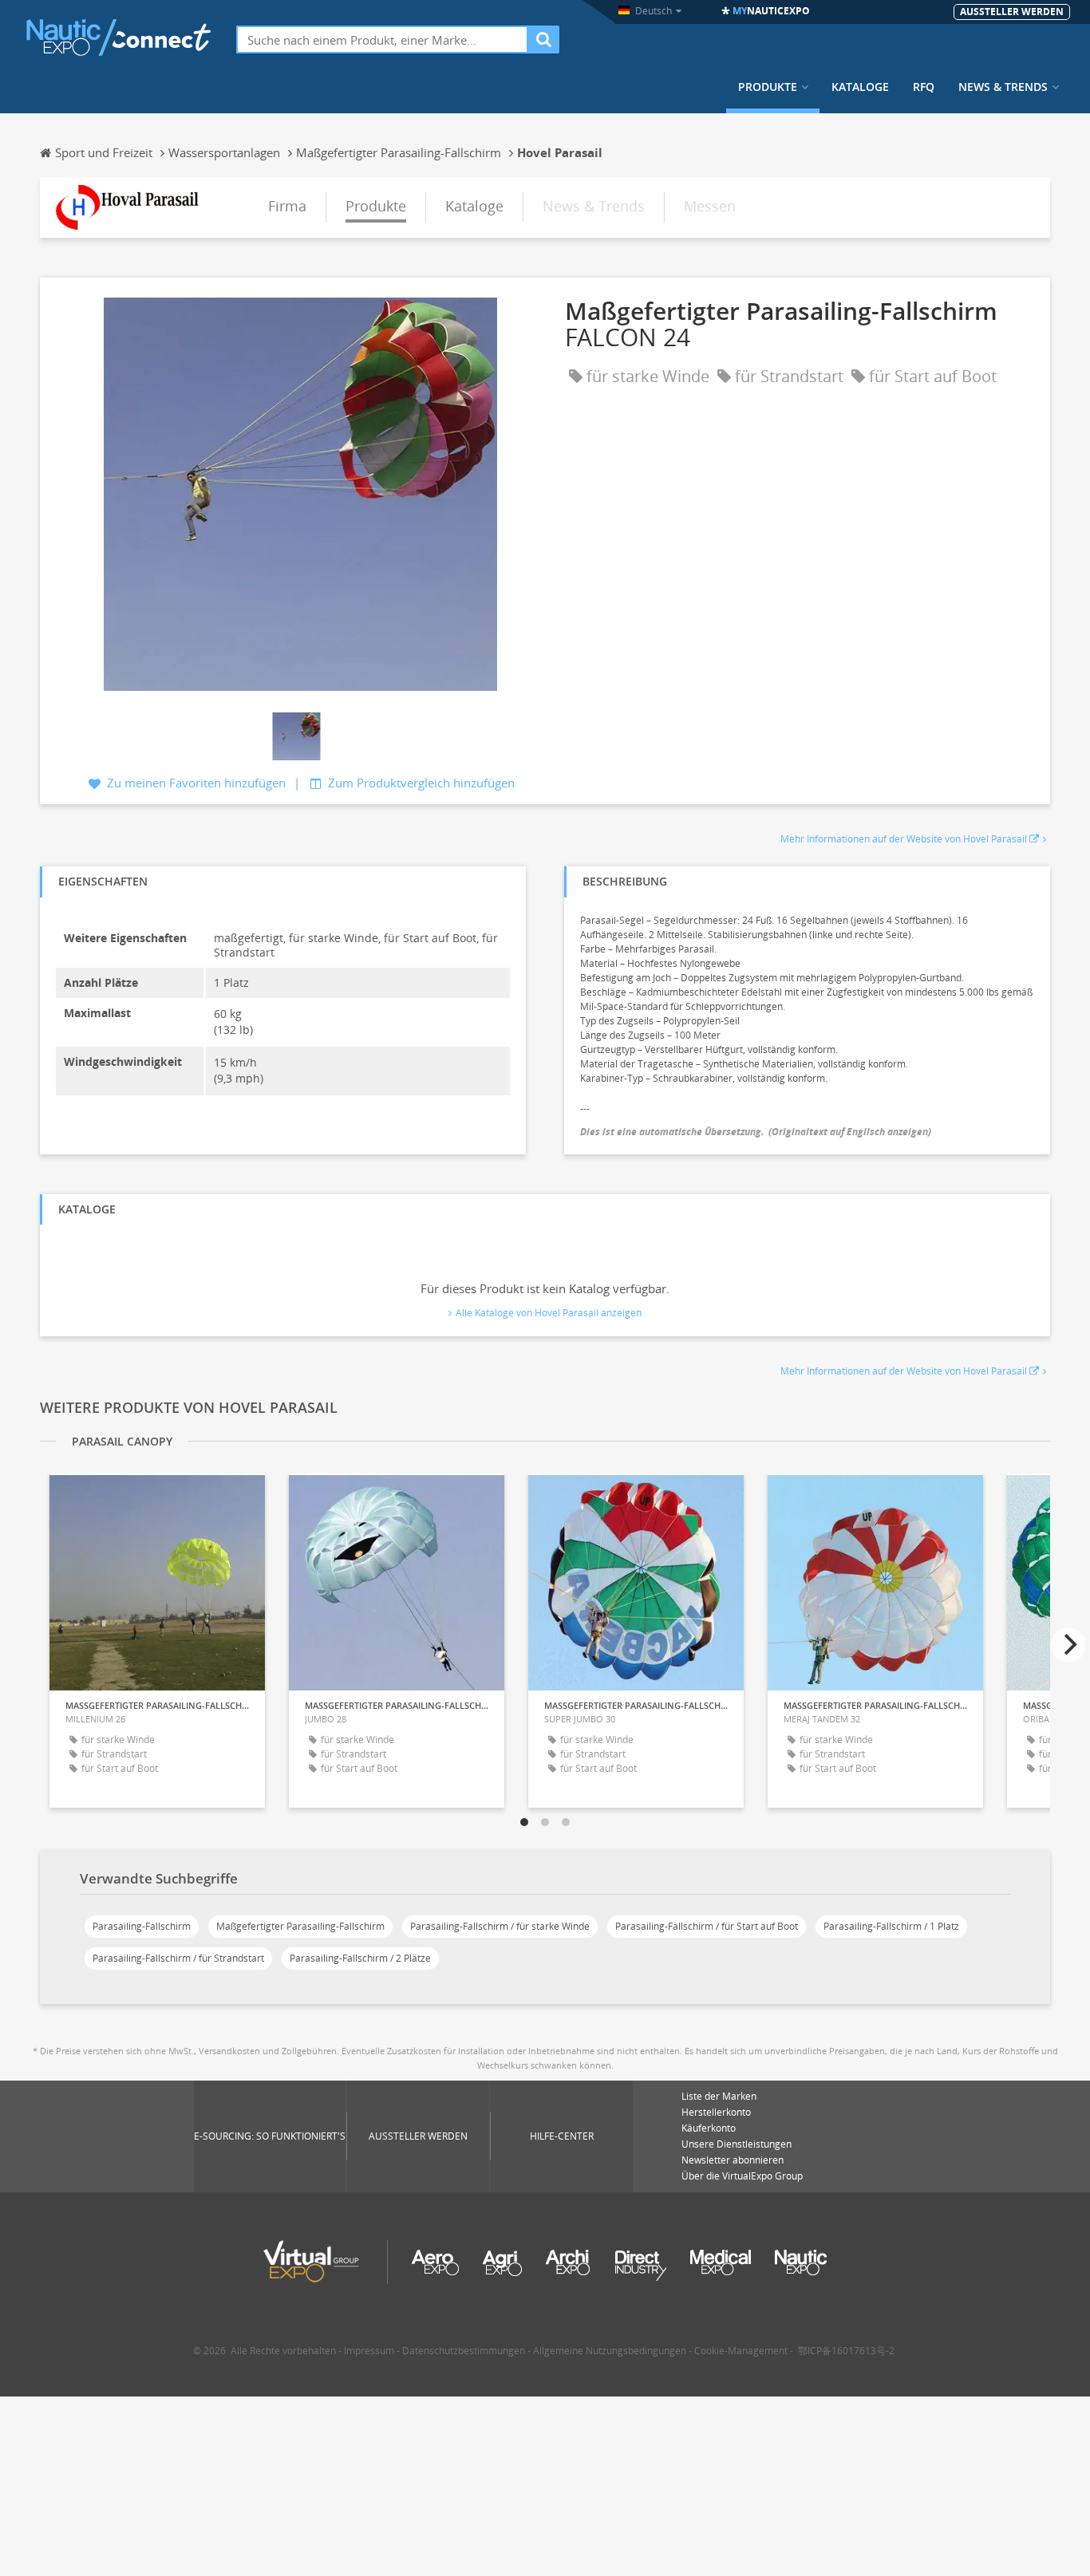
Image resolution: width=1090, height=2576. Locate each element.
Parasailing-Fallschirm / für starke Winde (500, 1926)
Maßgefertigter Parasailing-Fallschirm (300, 1926)
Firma (287, 206)
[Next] (1068, 1645)
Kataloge (860, 87)
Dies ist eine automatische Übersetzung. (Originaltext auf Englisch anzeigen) (756, 1132)
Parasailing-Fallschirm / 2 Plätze (360, 1958)
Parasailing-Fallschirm (142, 1926)
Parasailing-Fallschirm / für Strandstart (178, 1958)
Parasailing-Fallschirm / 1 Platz (891, 1926)
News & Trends (1003, 87)
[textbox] (382, 39)
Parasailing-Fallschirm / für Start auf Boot (707, 1926)
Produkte (768, 87)
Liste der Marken (719, 2096)
